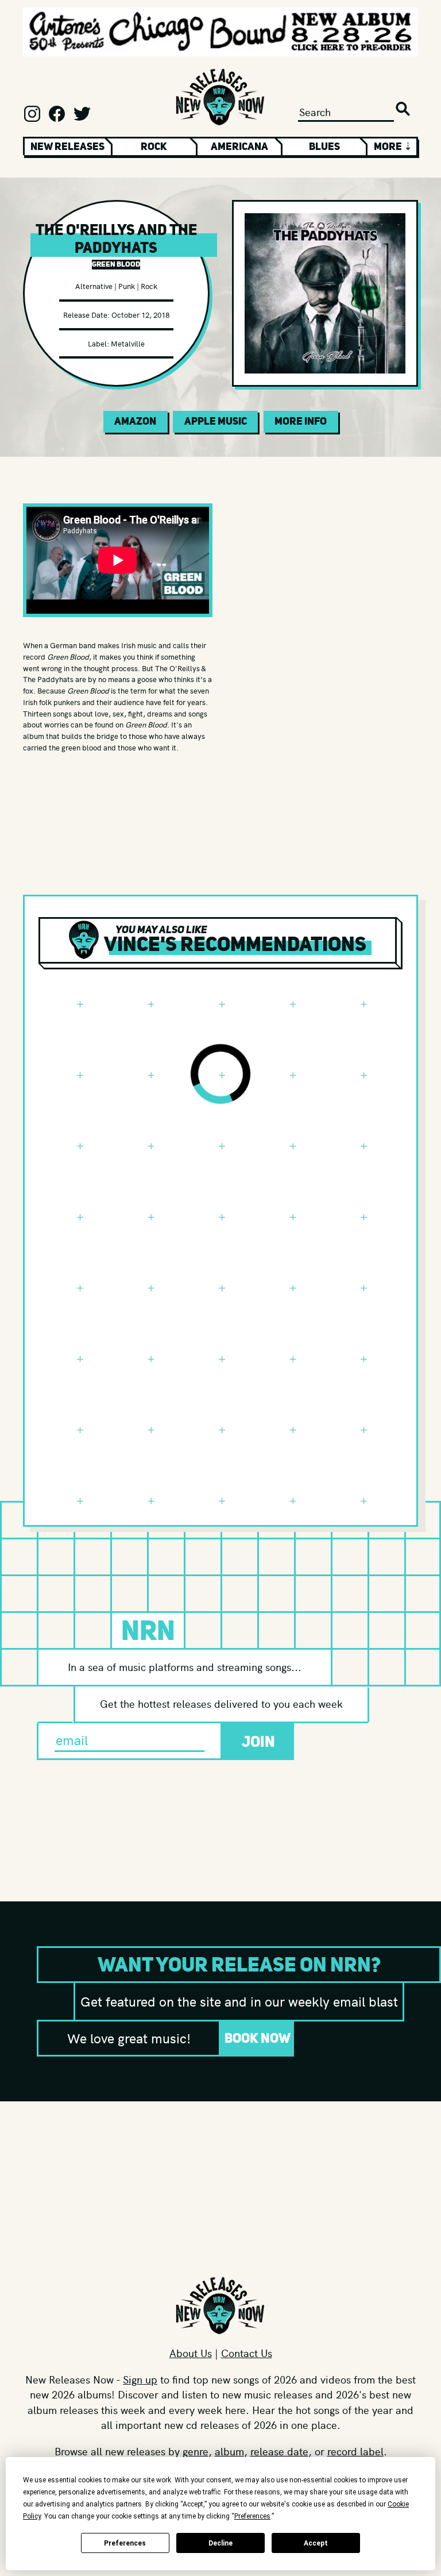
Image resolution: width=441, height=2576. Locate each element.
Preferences (125, 2543)
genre (196, 2451)
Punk (127, 286)
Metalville (128, 343)
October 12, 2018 (140, 315)
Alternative (94, 286)
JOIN (258, 1741)
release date (279, 2451)
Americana (239, 147)
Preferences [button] (252, 2516)
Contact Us (247, 2353)
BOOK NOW (258, 2038)
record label (355, 2451)
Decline (220, 2543)
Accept (316, 2543)
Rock (154, 147)
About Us (191, 2353)
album (229, 2451)
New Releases (67, 147)
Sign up (140, 2379)
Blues (324, 147)
